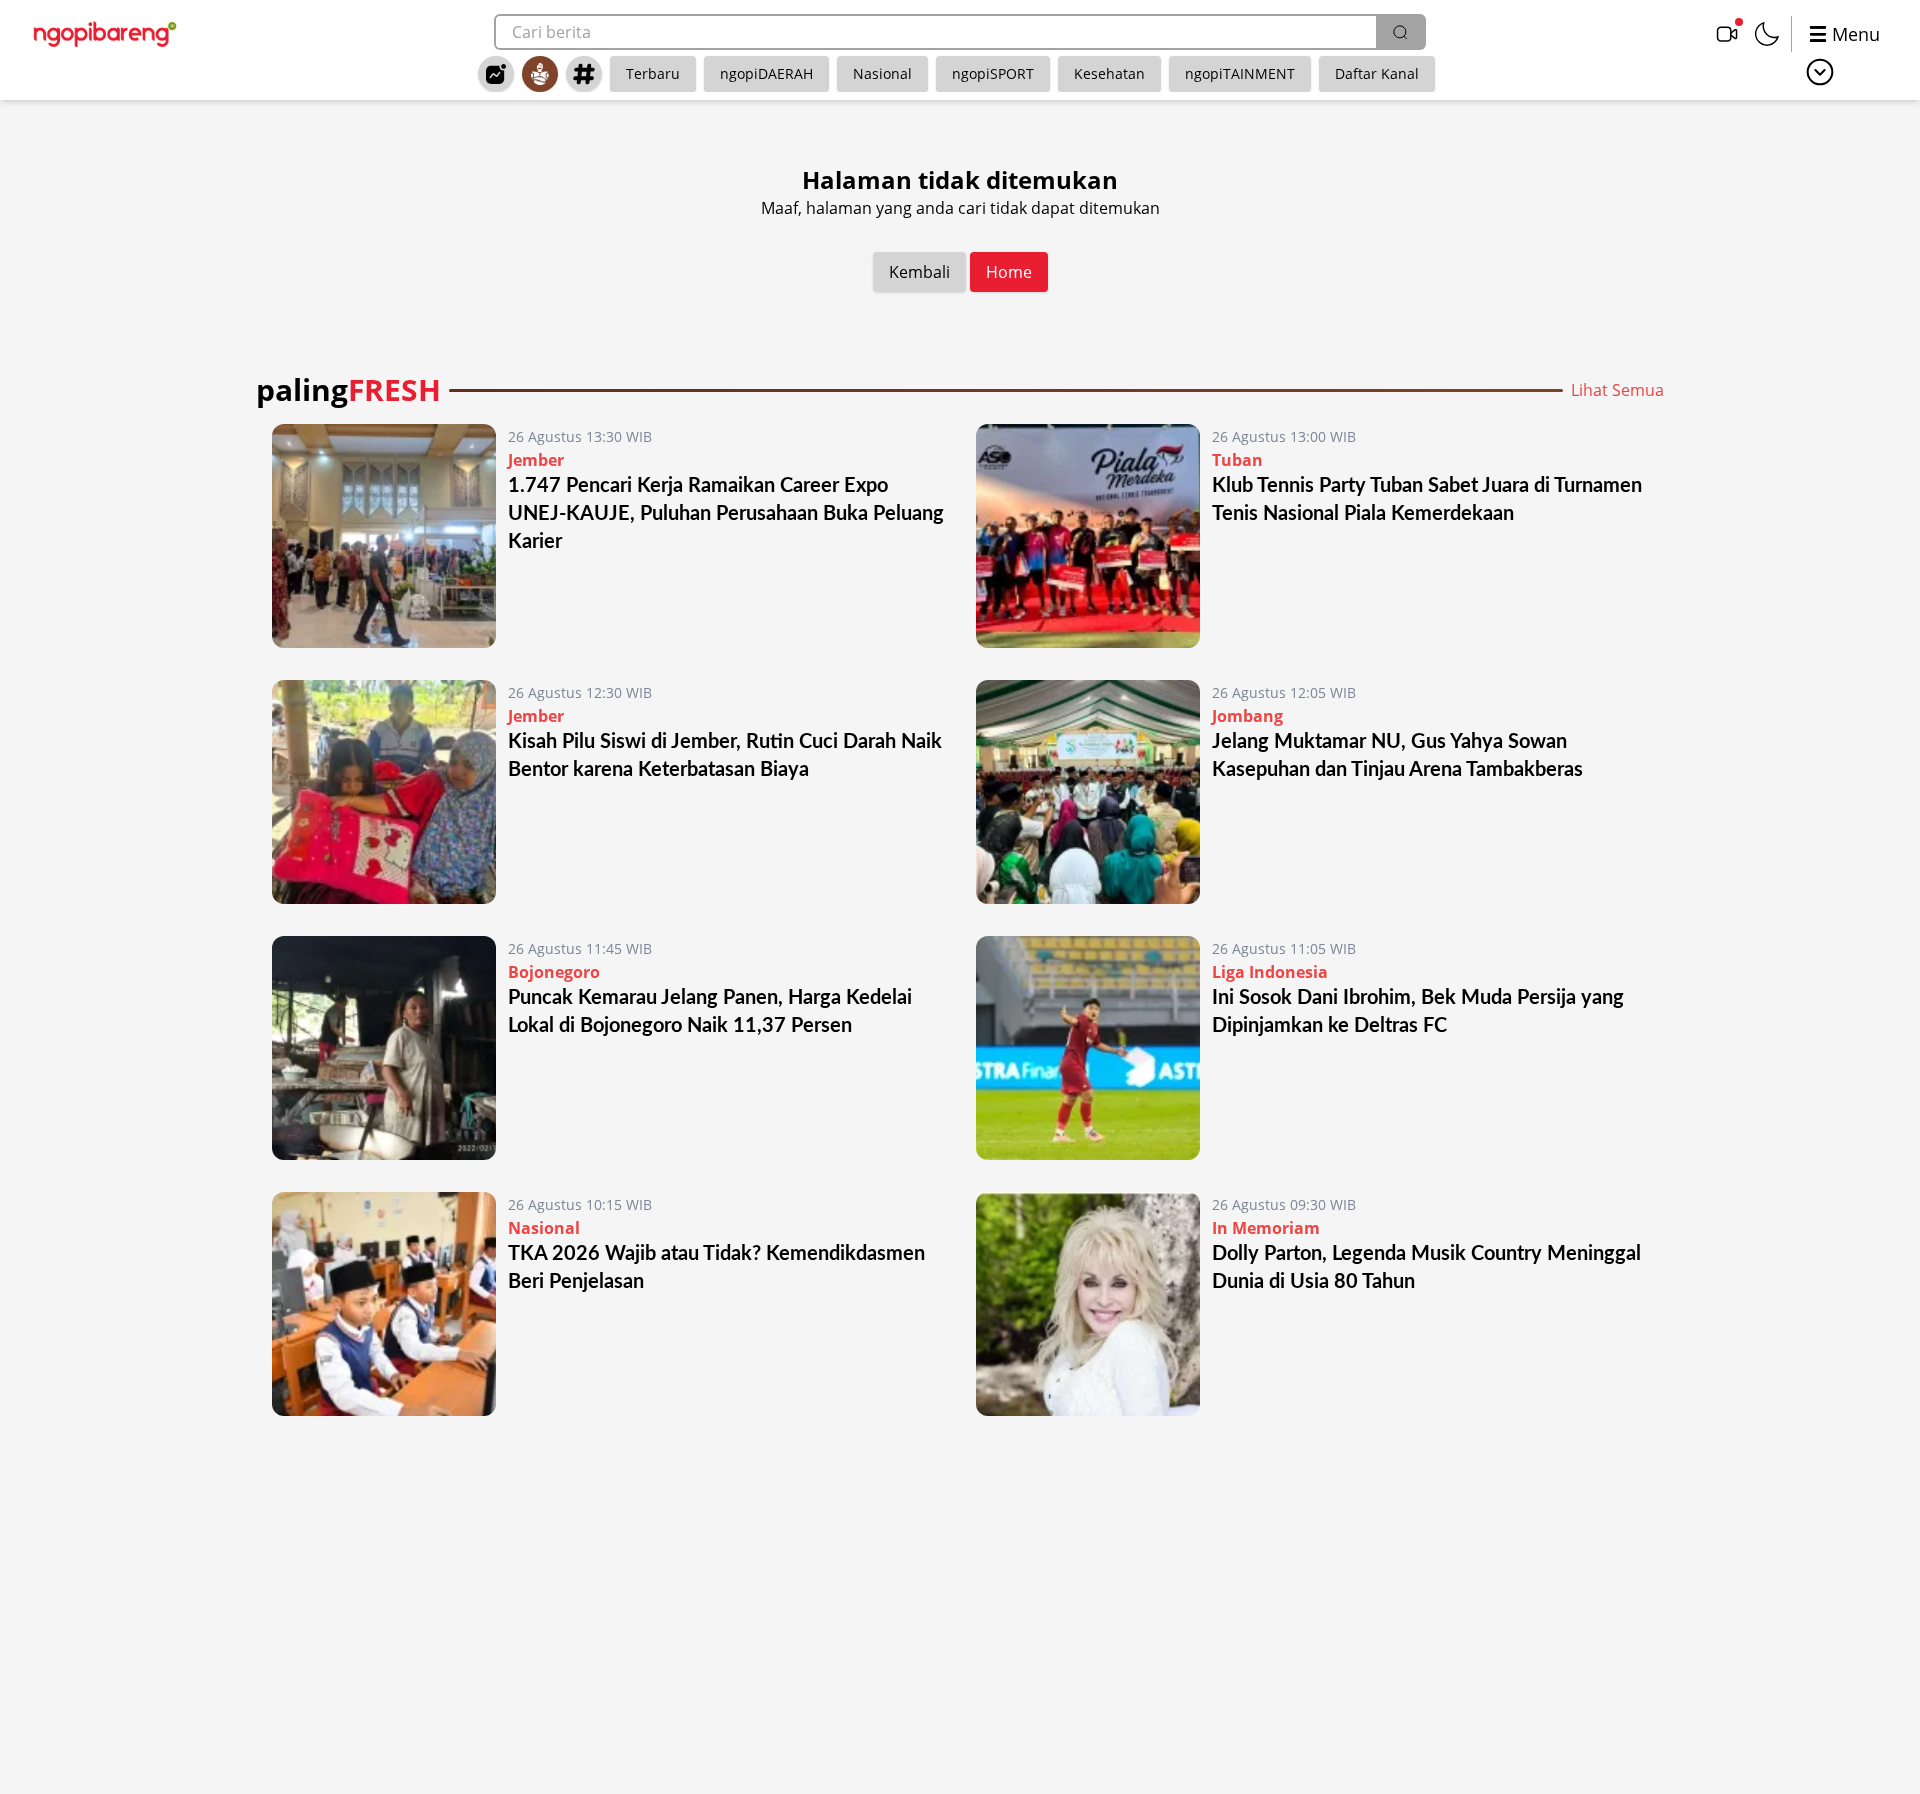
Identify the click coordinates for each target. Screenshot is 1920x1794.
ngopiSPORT (993, 73)
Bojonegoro (554, 972)
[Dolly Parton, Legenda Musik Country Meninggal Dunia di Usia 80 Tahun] (1088, 1304)
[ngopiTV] (1727, 34)
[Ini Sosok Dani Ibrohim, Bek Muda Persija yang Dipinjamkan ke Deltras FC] (1088, 1048)
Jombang (1247, 716)
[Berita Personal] (540, 74)
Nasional (882, 73)
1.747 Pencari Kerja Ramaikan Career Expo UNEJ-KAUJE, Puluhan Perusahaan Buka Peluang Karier (726, 514)
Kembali (919, 272)
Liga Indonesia (1270, 972)
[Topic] (584, 74)
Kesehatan (1109, 73)
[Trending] (496, 74)
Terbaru (653, 73)
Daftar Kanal (1377, 73)
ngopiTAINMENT (1240, 73)
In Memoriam (1266, 1228)
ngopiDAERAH (766, 73)
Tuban (1237, 460)
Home (1009, 272)
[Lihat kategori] (1820, 72)
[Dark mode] (1767, 34)
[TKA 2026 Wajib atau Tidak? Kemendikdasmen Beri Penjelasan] (384, 1304)
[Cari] (1400, 32)
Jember (536, 460)
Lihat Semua (1617, 390)
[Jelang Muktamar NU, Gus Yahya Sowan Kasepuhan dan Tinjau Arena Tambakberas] (1088, 792)
